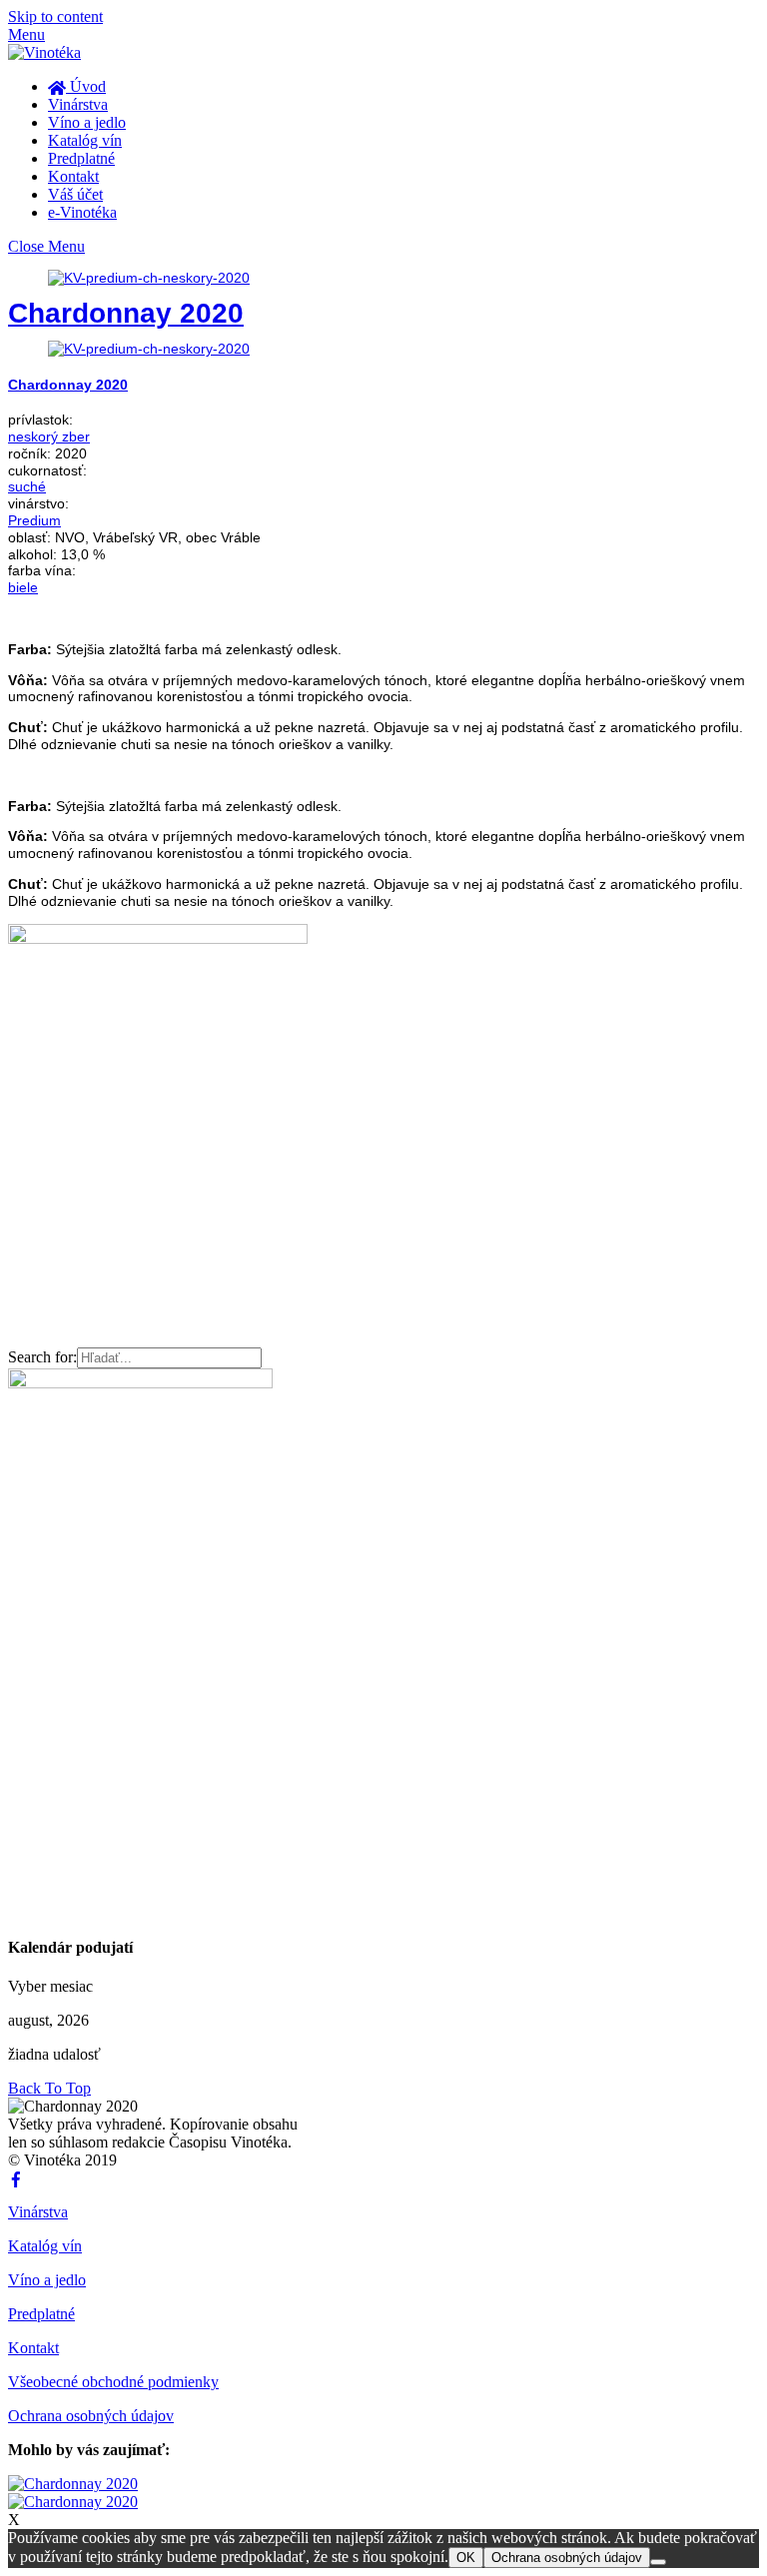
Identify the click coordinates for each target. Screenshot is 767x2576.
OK (466, 2558)
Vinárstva (78, 104)
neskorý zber (49, 436)
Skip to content (55, 16)
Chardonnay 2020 (126, 313)
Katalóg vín (85, 140)
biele (23, 587)
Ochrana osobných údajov (91, 2416)
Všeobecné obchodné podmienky (113, 2382)
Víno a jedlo (87, 122)
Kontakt (73, 176)
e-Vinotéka (82, 212)
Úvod (86, 86)
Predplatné (81, 158)
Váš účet (75, 194)
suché (27, 486)
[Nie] (658, 2562)
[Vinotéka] (44, 52)
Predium (34, 520)
